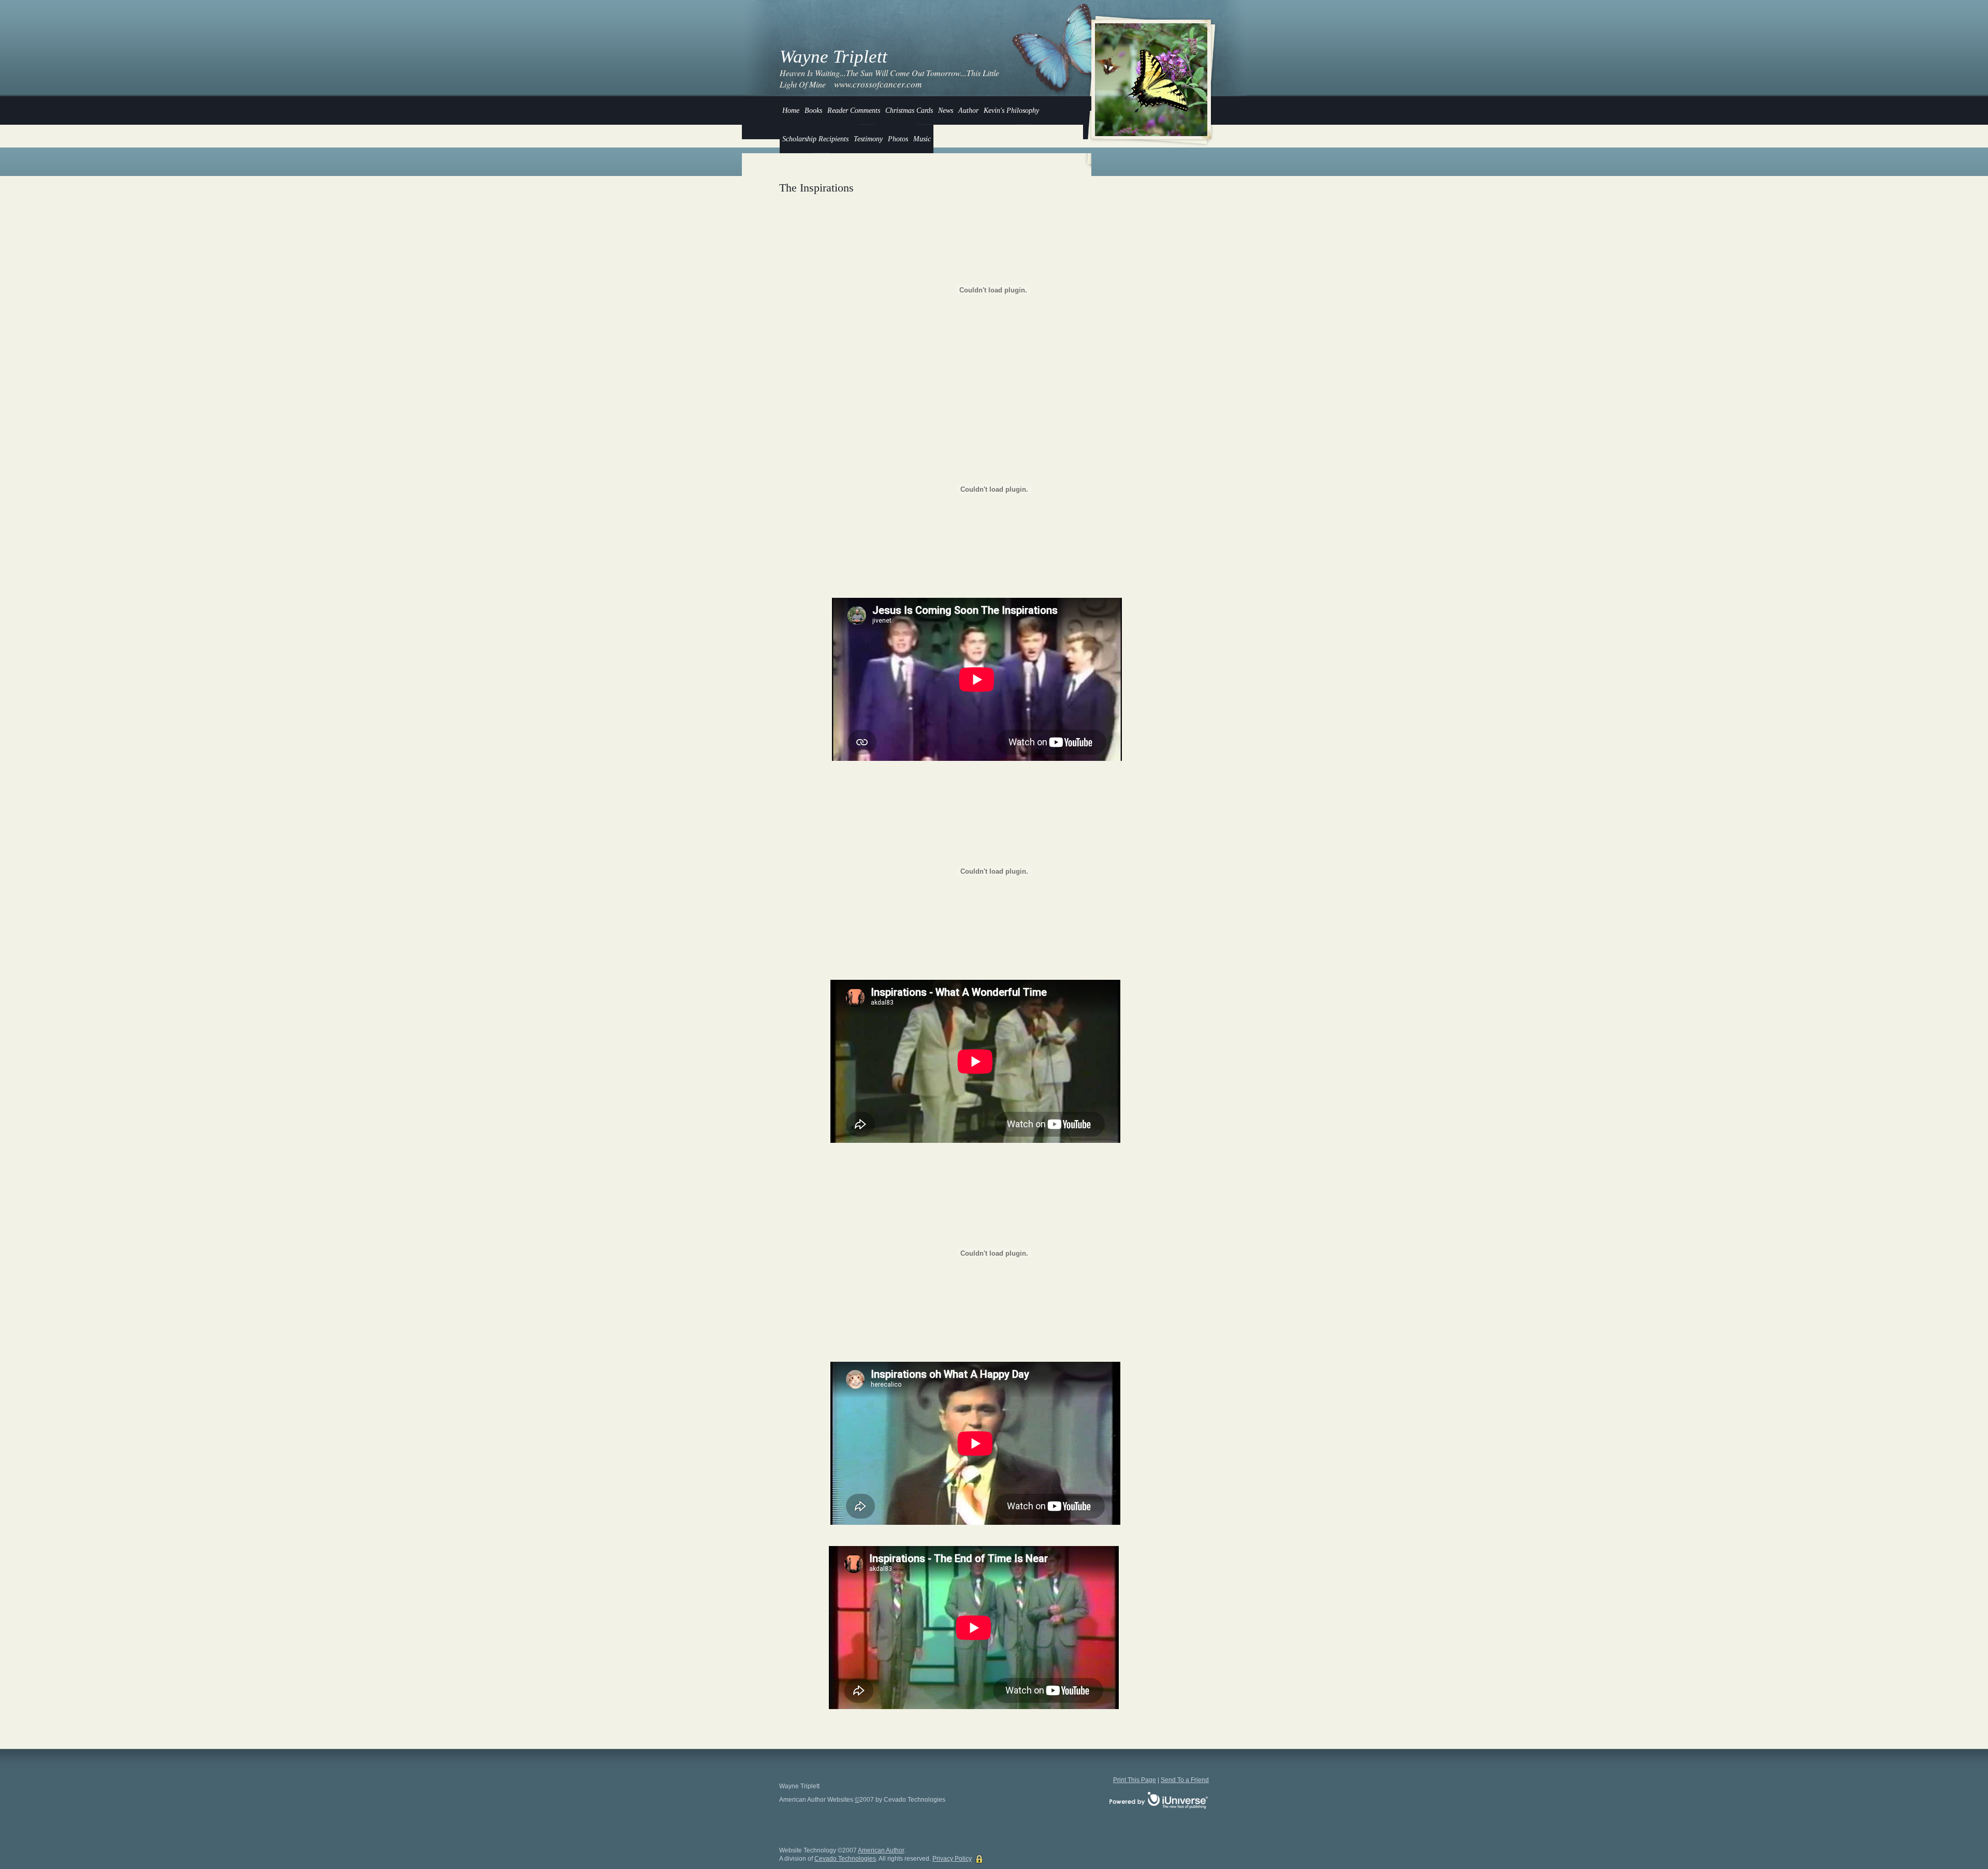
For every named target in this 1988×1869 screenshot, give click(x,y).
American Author (881, 1850)
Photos (898, 139)
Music (922, 139)
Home (791, 111)
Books (813, 111)
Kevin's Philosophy (1011, 111)
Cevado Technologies (845, 1859)
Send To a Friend (1185, 1780)
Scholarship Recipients (815, 139)
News (946, 111)
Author (968, 111)
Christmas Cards (909, 111)
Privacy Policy (952, 1859)
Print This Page (1135, 1780)
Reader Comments (854, 111)
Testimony (868, 139)
